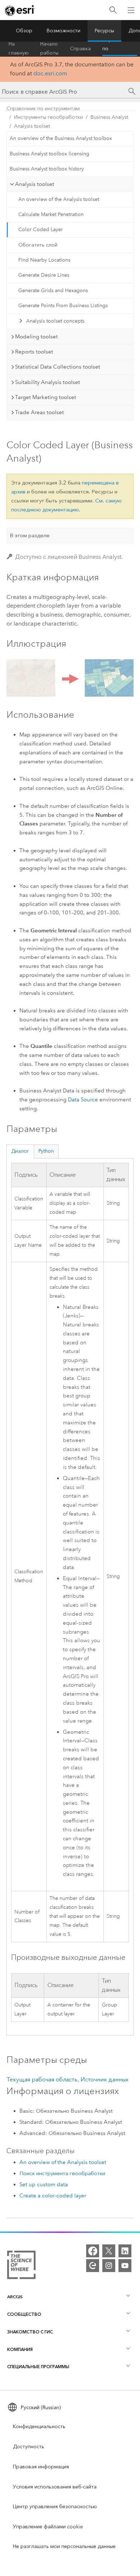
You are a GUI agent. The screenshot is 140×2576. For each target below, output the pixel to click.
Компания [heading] (20, 2349)
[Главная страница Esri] (20, 10)
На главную (19, 49)
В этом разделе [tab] (30, 535)
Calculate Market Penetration (51, 214)
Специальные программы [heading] (38, 2367)
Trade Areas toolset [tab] (39, 412)
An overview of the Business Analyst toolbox (61, 138)
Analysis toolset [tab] (35, 184)
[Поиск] (113, 10)
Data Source (83, 1100)
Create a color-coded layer (53, 2196)
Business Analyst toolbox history (47, 169)
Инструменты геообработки (48, 117)
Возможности (64, 31)
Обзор (24, 31)
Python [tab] (46, 1151)
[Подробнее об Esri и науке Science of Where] (21, 2266)
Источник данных (104, 2079)
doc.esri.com (50, 73)
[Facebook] (93, 2251)
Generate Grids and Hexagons (53, 291)
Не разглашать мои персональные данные (64, 2546)
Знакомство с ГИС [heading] (30, 2332)
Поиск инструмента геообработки (62, 2173)
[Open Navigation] (131, 10)
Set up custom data (44, 2184)
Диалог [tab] (20, 1151)
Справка (80, 49)
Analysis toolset (32, 126)
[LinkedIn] (125, 2251)
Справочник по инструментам (120, 49)
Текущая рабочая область (42, 2079)
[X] (109, 2251)
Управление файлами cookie (48, 2527)
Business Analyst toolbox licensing (50, 154)
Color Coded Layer (41, 230)
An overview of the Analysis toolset (59, 199)
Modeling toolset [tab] (36, 337)
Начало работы (49, 49)
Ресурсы (104, 31)
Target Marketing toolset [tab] (46, 397)
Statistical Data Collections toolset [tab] (58, 367)
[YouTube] (125, 2266)
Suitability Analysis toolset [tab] (48, 382)
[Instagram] (109, 2266)
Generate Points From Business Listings (63, 306)
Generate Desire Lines (44, 275)
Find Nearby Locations (44, 260)
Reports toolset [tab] (34, 352)
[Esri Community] (93, 2266)
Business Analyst (109, 117)
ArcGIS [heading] (15, 2297)
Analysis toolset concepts (55, 321)
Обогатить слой (38, 245)
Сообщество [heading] (24, 2314)
